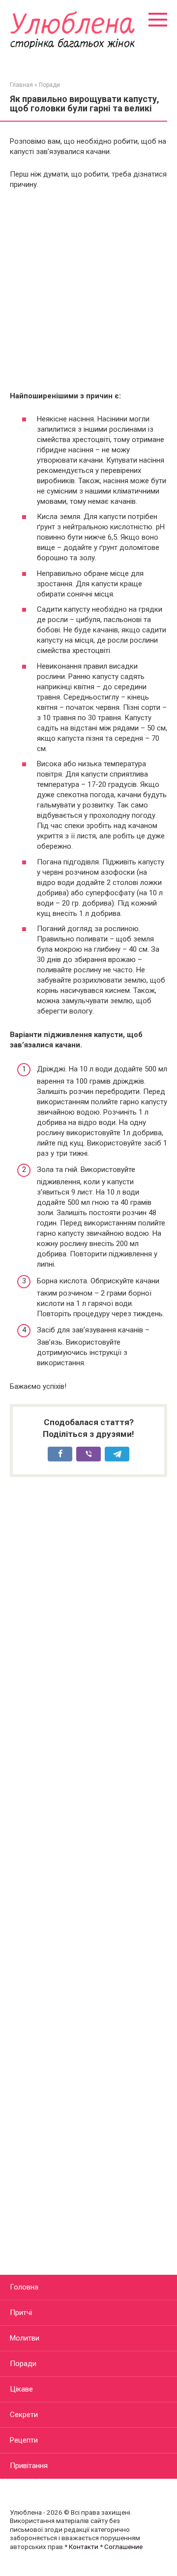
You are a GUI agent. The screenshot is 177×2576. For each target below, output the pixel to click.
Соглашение (123, 2547)
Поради (23, 2364)
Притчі (21, 2313)
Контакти (84, 2547)
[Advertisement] (88, 290)
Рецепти (24, 2440)
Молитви (25, 2338)
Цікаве (21, 2389)
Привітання (29, 2466)
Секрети (24, 2415)
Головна (24, 2287)
